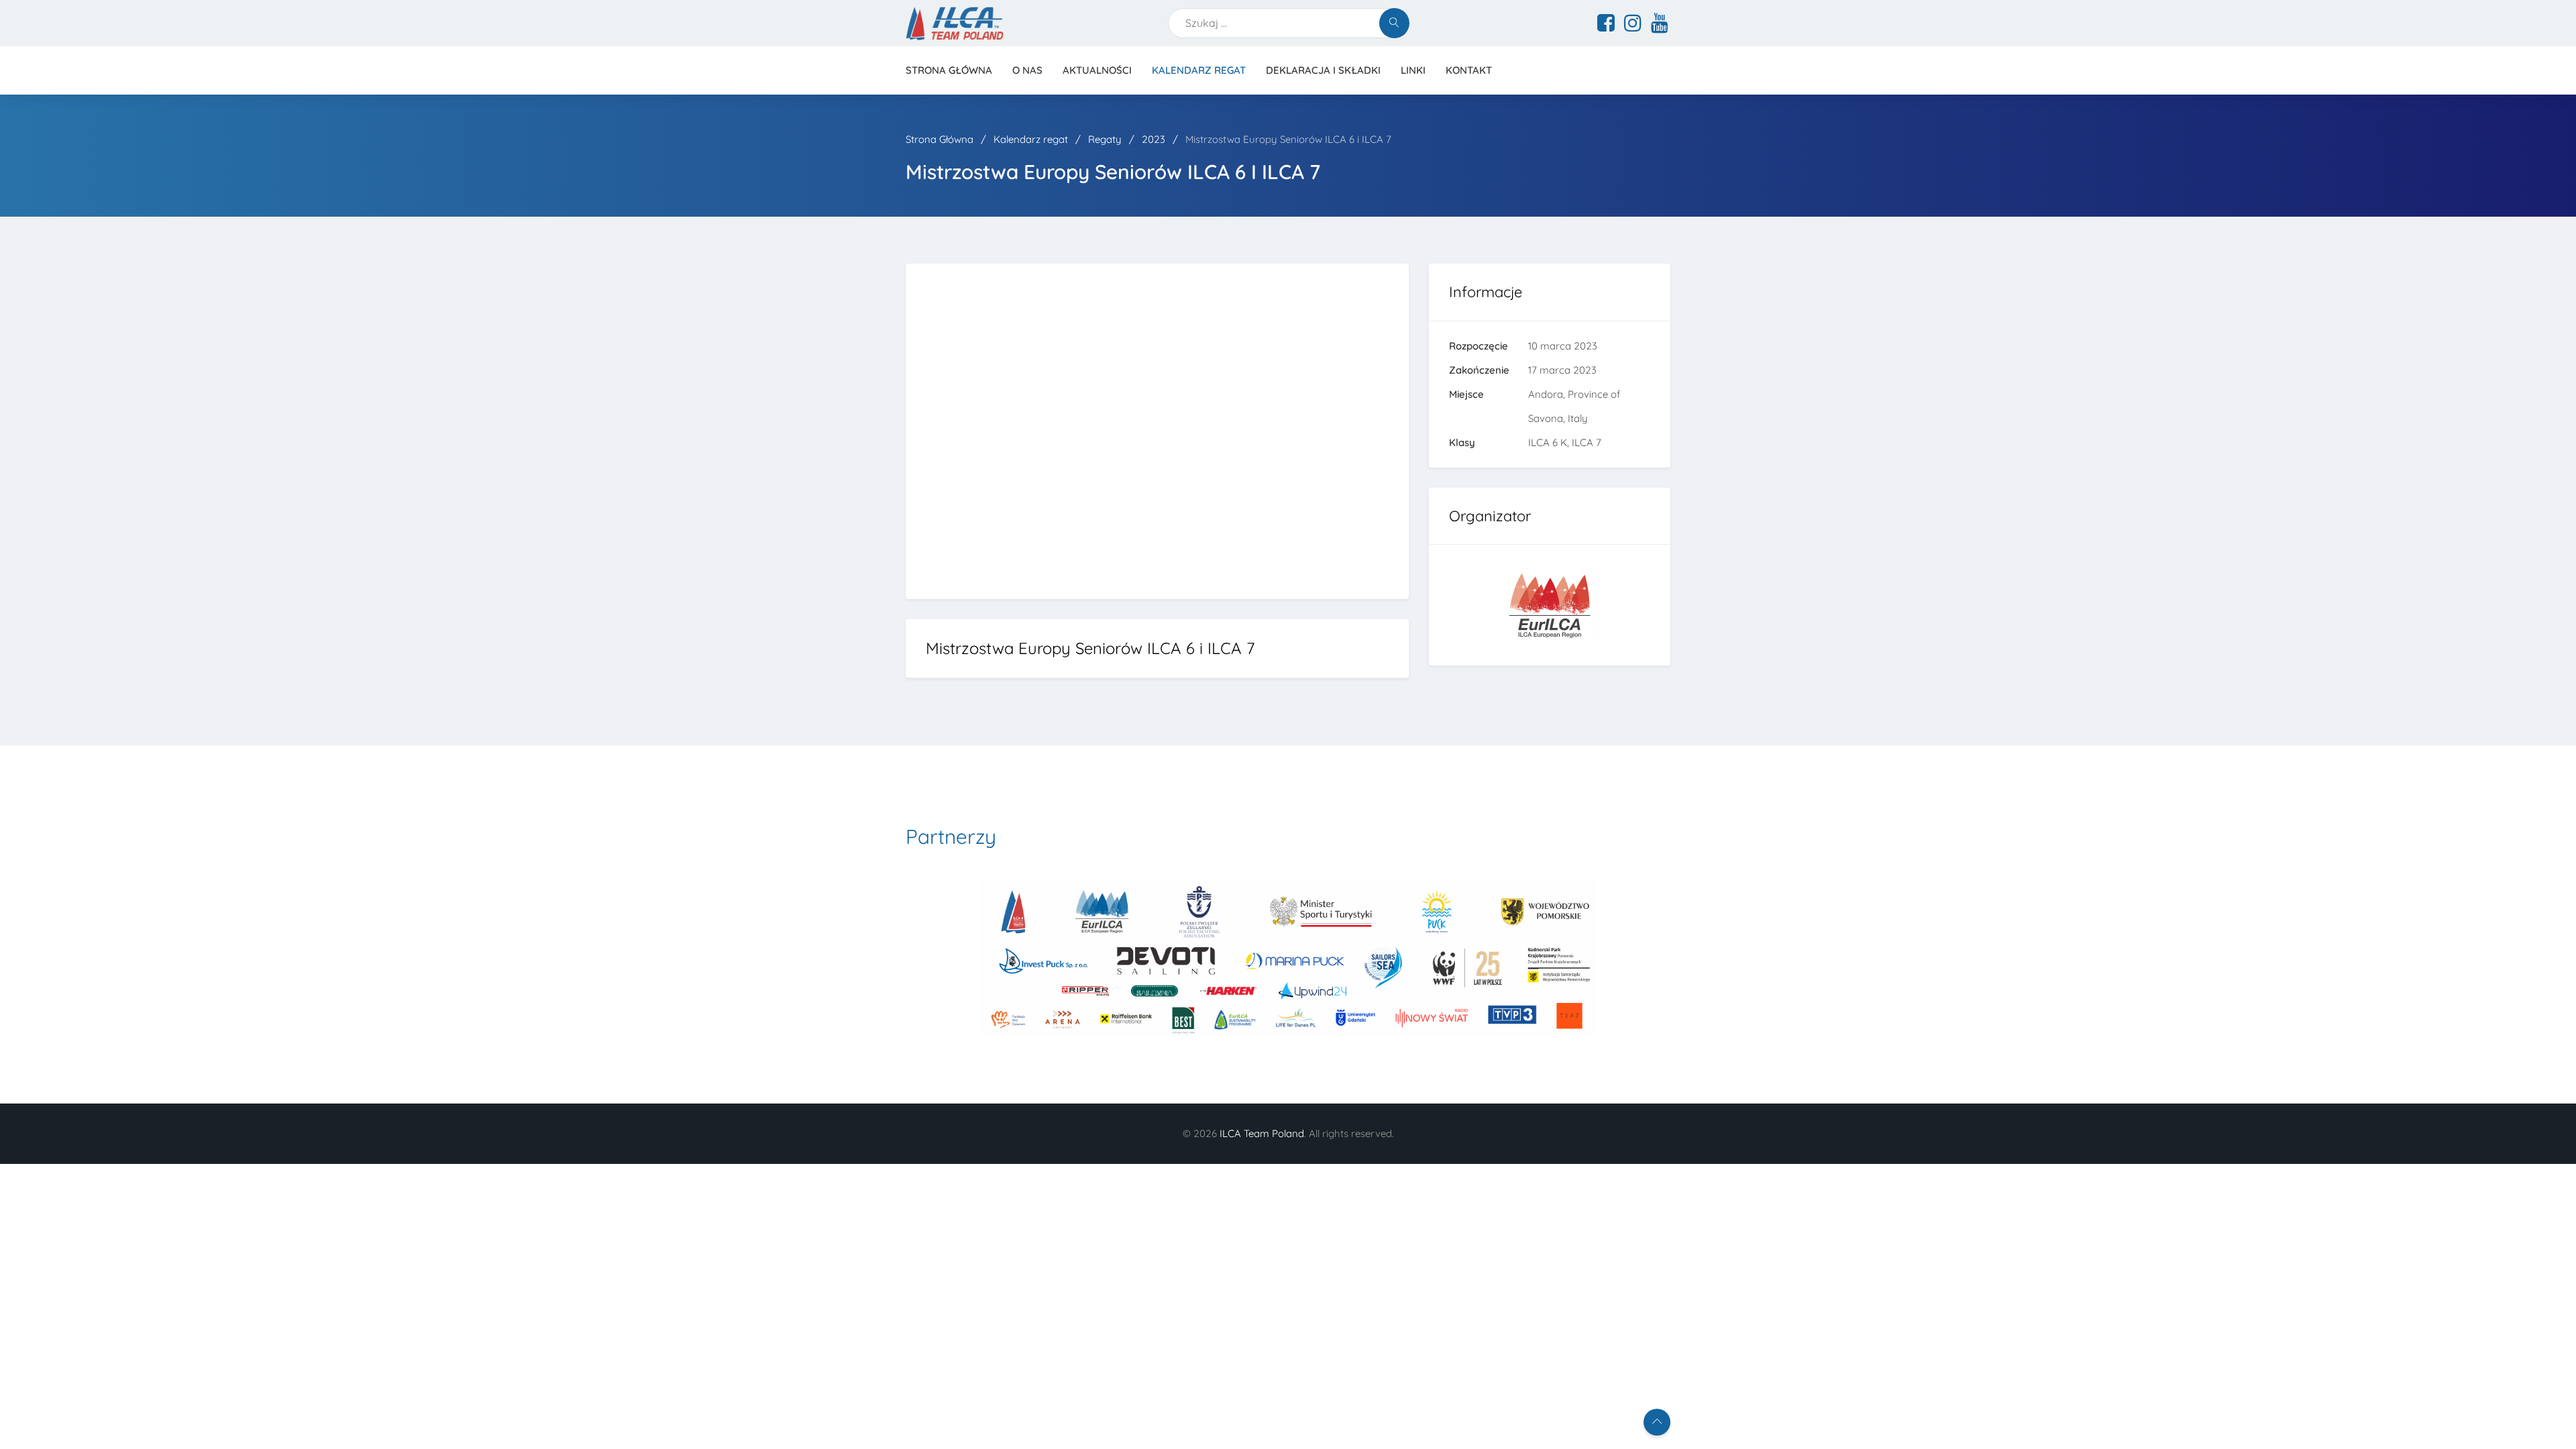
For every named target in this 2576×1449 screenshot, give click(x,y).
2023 (1155, 139)
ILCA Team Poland (1262, 1133)
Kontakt (1469, 70)
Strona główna (949, 70)
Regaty (1106, 139)
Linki (1413, 70)
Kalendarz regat (1199, 70)
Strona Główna (941, 139)
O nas (1027, 70)
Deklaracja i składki (1323, 70)
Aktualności (1097, 70)
